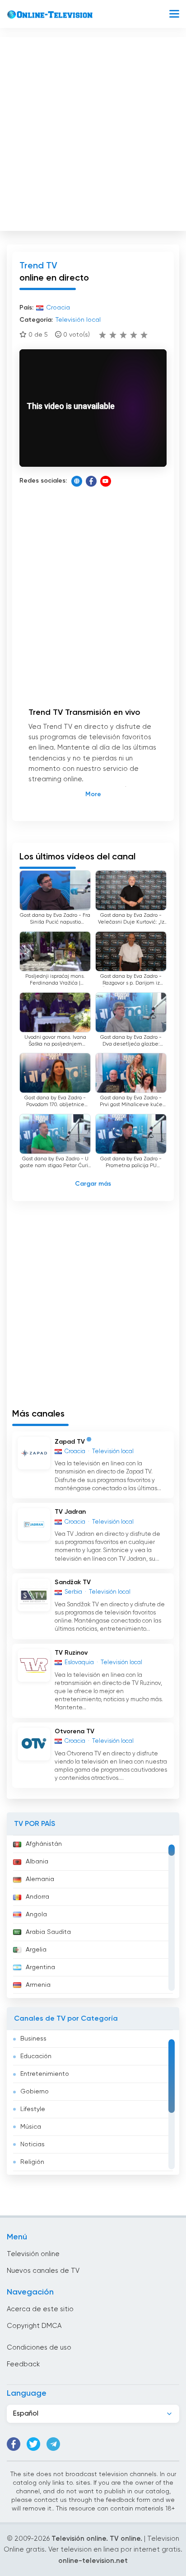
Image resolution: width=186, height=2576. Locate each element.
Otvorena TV (74, 1731)
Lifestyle (33, 2109)
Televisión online (33, 2254)
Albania (37, 1862)
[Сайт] (77, 481)
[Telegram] (53, 2444)
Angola (36, 1914)
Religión (32, 2162)
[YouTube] (106, 481)
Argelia (36, 1950)
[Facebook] (91, 481)
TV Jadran (70, 1512)
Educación (36, 2056)
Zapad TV (70, 1441)
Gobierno (35, 2092)
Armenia (38, 1985)
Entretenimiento (45, 2074)
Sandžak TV (73, 1582)
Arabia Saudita (48, 1932)
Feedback (23, 2364)
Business (33, 2039)
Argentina (40, 1967)
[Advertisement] (93, 132)
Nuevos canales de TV (43, 2271)
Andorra (37, 1897)
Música (31, 2127)
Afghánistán (44, 1844)
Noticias (33, 2144)
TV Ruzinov (71, 1653)
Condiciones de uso (39, 2348)
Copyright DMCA (34, 2326)
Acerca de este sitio (40, 2309)
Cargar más (93, 1184)
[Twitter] (33, 2444)
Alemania (40, 1879)
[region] (93, 1917)
